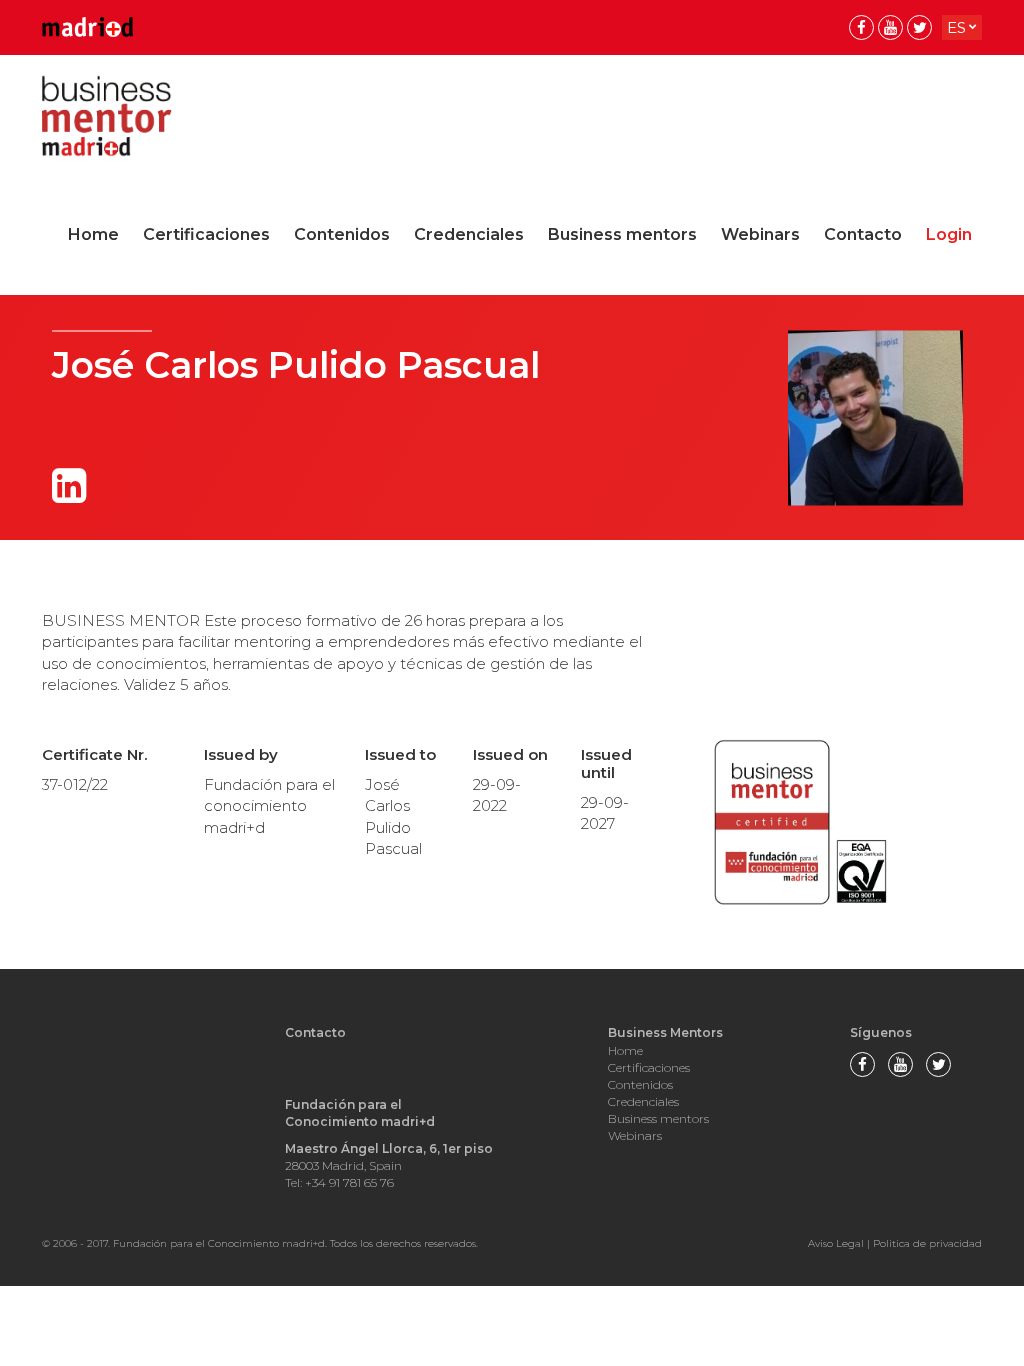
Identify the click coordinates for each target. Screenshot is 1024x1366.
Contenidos (342, 234)
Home (93, 234)
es (956, 27)
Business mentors (622, 234)
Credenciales (469, 234)
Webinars (760, 234)
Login (949, 234)
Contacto (863, 234)
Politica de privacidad (927, 1243)
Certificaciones (206, 234)
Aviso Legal (836, 1243)
